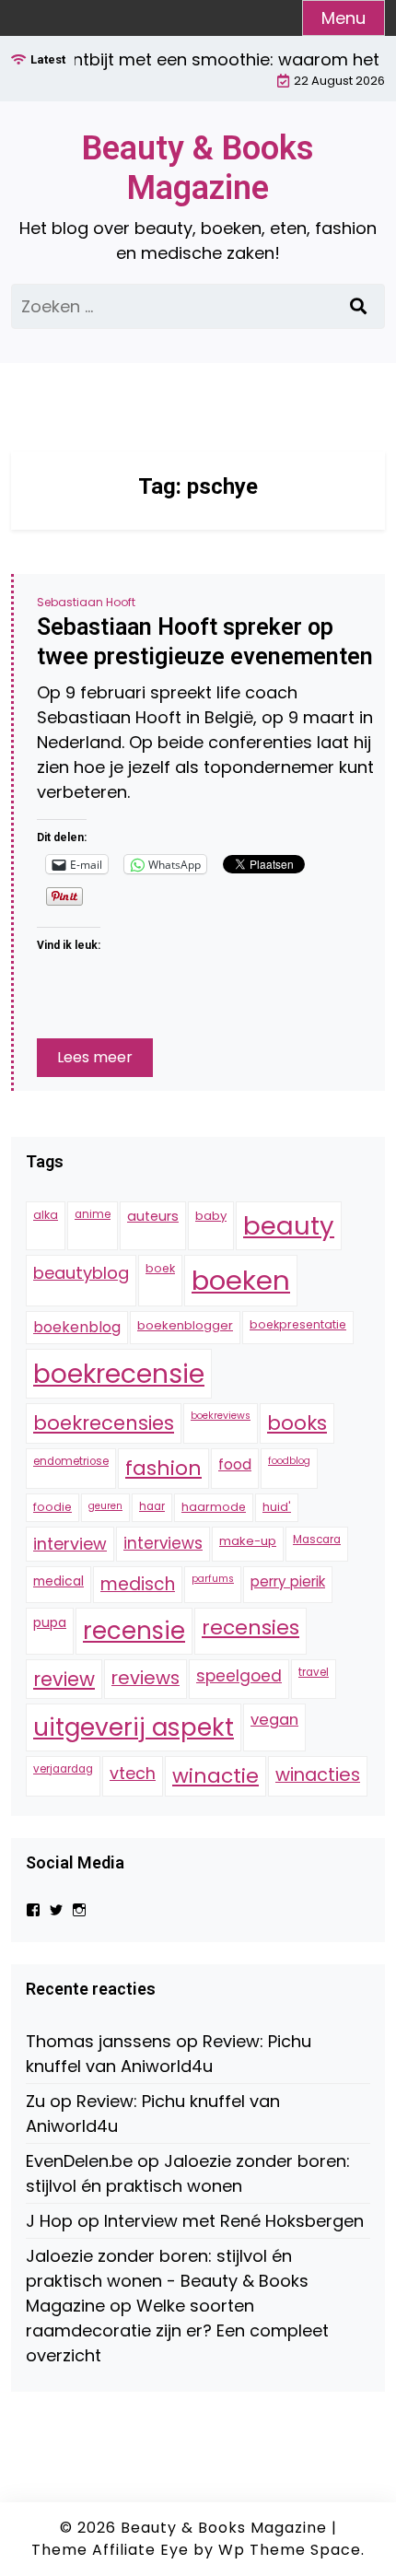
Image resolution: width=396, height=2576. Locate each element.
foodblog (289, 1461)
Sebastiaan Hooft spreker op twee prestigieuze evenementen (205, 642)
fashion (163, 1468)
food (235, 1464)
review (64, 1679)
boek (160, 1268)
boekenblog (77, 1327)
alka (46, 1215)
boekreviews (221, 1416)
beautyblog (81, 1273)
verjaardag (63, 1769)
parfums (213, 1579)
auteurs (153, 1216)
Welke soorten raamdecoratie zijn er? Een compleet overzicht (177, 2330)
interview (70, 1544)
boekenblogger (185, 1325)
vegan (274, 1720)
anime (93, 1214)
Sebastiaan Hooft (86, 602)
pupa (50, 1622)
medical (58, 1581)
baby (211, 1216)
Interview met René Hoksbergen (234, 2221)
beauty (289, 1226)
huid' (277, 1507)
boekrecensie (119, 1374)
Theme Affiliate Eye (110, 2550)
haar (152, 1506)
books (297, 1423)
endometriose (71, 1461)
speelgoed (239, 1676)
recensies (250, 1628)
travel (314, 1672)
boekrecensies (104, 1423)
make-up (248, 1541)
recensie (134, 1631)
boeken (241, 1280)
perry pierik (288, 1581)
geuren (105, 1506)
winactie (215, 1776)
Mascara (317, 1540)
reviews (146, 1678)
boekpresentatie (298, 1324)
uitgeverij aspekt (134, 1727)
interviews (163, 1543)
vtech (133, 1773)
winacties (318, 1774)
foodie (52, 1507)
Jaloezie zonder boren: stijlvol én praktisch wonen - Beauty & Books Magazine (167, 2281)
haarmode (214, 1507)
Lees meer (95, 1057)
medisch (138, 1584)
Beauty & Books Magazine (198, 168)
